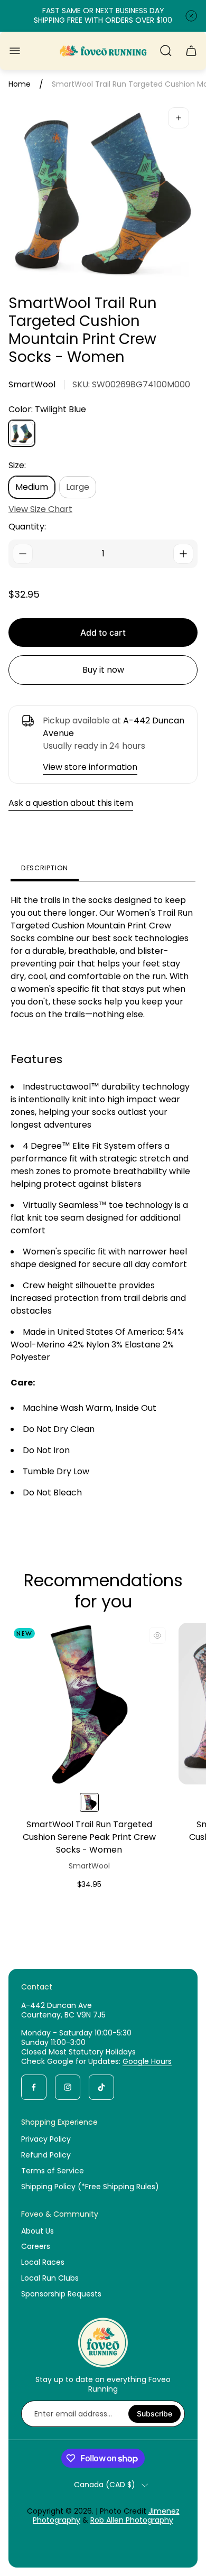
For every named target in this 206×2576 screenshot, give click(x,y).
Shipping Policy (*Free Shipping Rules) (90, 2187)
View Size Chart (40, 509)
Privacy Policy (46, 2139)
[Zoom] (179, 118)
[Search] (166, 51)
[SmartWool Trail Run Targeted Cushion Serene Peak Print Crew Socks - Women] (89, 1704)
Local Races (43, 2262)
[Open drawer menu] (15, 51)
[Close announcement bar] (191, 16)
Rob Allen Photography (132, 2520)
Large (78, 487)
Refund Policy (46, 2155)
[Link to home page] (103, 2342)
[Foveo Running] (103, 51)
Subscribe (154, 2414)
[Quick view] (157, 1635)
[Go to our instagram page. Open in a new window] (68, 2087)
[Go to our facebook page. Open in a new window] (34, 2087)
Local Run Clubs (50, 2278)
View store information (90, 767)
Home (20, 85)
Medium (32, 487)
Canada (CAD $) (105, 2485)
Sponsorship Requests (61, 2294)
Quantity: (27, 527)
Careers (36, 2246)
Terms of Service (53, 2171)
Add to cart (103, 633)
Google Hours (147, 2061)
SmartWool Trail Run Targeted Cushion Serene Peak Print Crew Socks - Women (89, 1837)
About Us (38, 2231)
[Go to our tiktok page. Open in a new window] (101, 2087)
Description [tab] (45, 868)
